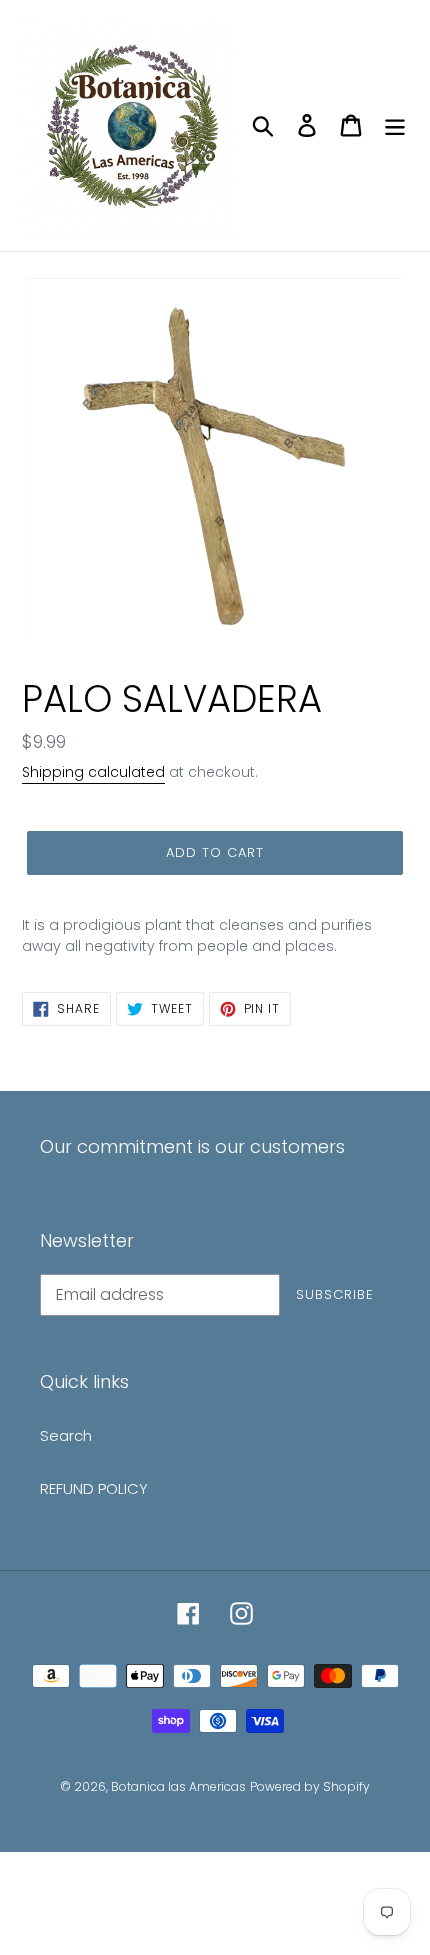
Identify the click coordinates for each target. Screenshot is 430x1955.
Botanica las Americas (178, 1786)
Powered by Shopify (310, 1786)
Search (66, 1435)
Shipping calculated (93, 772)
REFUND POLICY (94, 1488)
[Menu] (395, 125)
